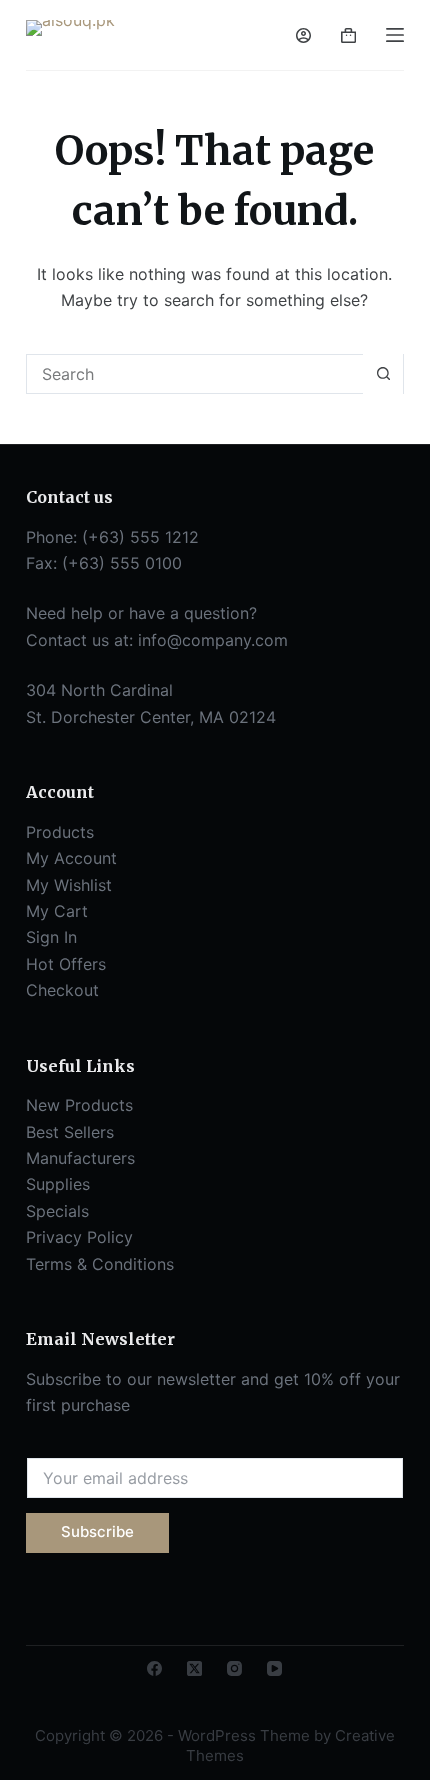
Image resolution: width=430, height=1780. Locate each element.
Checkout (62, 990)
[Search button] (383, 374)
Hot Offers (66, 964)
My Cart (57, 911)
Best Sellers (70, 1132)
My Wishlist (69, 885)
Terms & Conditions (100, 1264)
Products (60, 832)
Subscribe (97, 1531)
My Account (71, 858)
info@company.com (213, 640)
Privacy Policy (79, 1237)
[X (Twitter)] (194, 1668)
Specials (57, 1211)
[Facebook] (154, 1668)
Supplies (58, 1184)
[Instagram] (234, 1668)
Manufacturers (80, 1158)
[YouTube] (274, 1668)
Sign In (51, 937)
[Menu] (395, 35)
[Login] (303, 35)
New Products (79, 1105)
